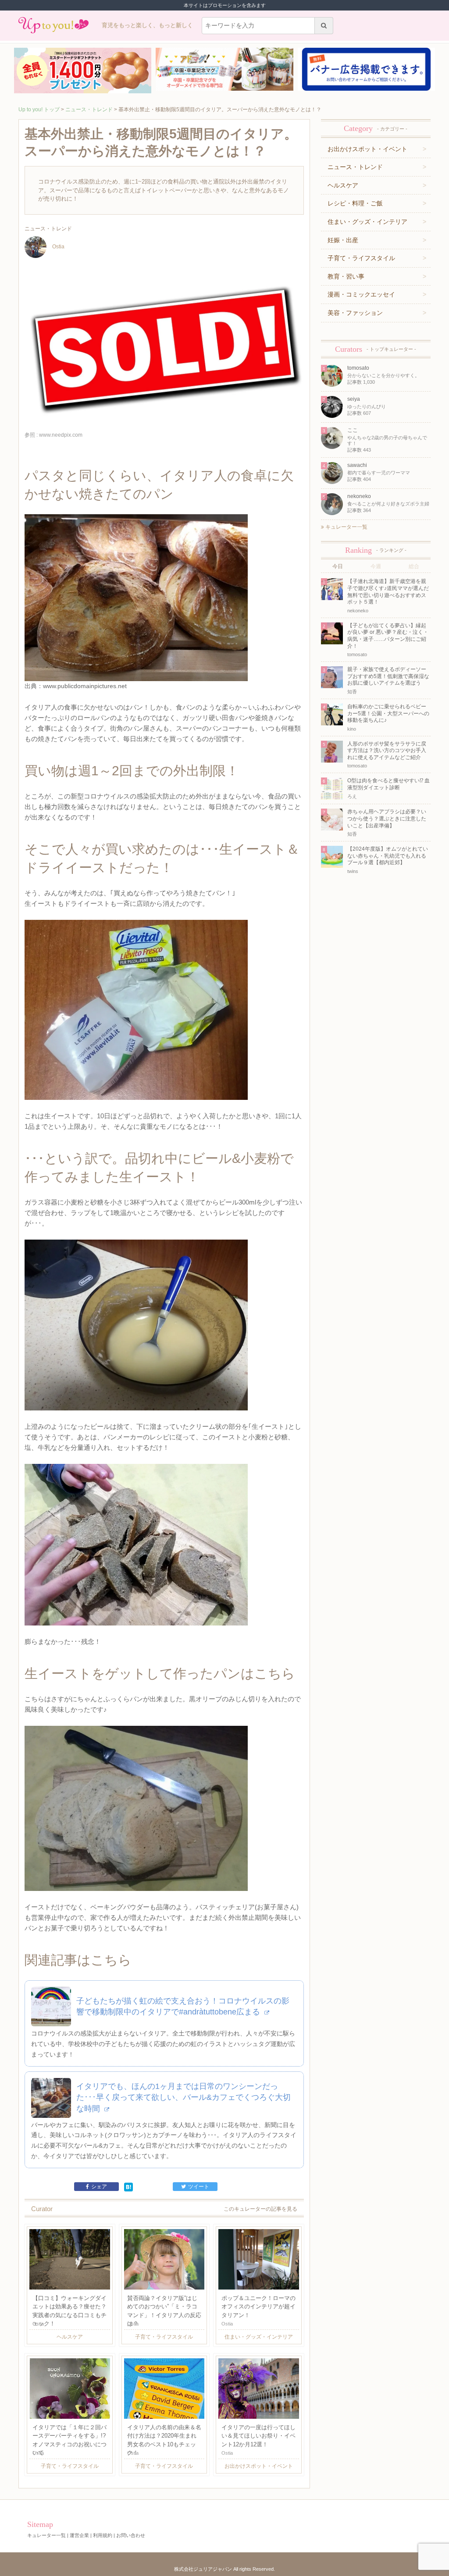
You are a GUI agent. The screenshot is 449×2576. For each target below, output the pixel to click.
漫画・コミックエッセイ (361, 294)
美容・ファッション (355, 313)
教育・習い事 (346, 276)
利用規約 (103, 2535)
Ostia (58, 247)
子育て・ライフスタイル (361, 258)
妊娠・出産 (343, 240)
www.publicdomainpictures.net (85, 686)
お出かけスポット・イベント (367, 149)
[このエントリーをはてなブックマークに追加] (128, 2187)
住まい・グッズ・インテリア (367, 222)
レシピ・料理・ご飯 (355, 203)
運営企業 (79, 2535)
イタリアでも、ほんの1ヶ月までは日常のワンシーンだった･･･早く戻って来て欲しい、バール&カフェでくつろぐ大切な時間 (184, 2097)
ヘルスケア (343, 185)
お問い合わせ (131, 2535)
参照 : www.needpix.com (53, 435)
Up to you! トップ (39, 110)
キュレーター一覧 (346, 527)
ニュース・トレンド (89, 110)
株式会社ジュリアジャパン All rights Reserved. (224, 2569)
